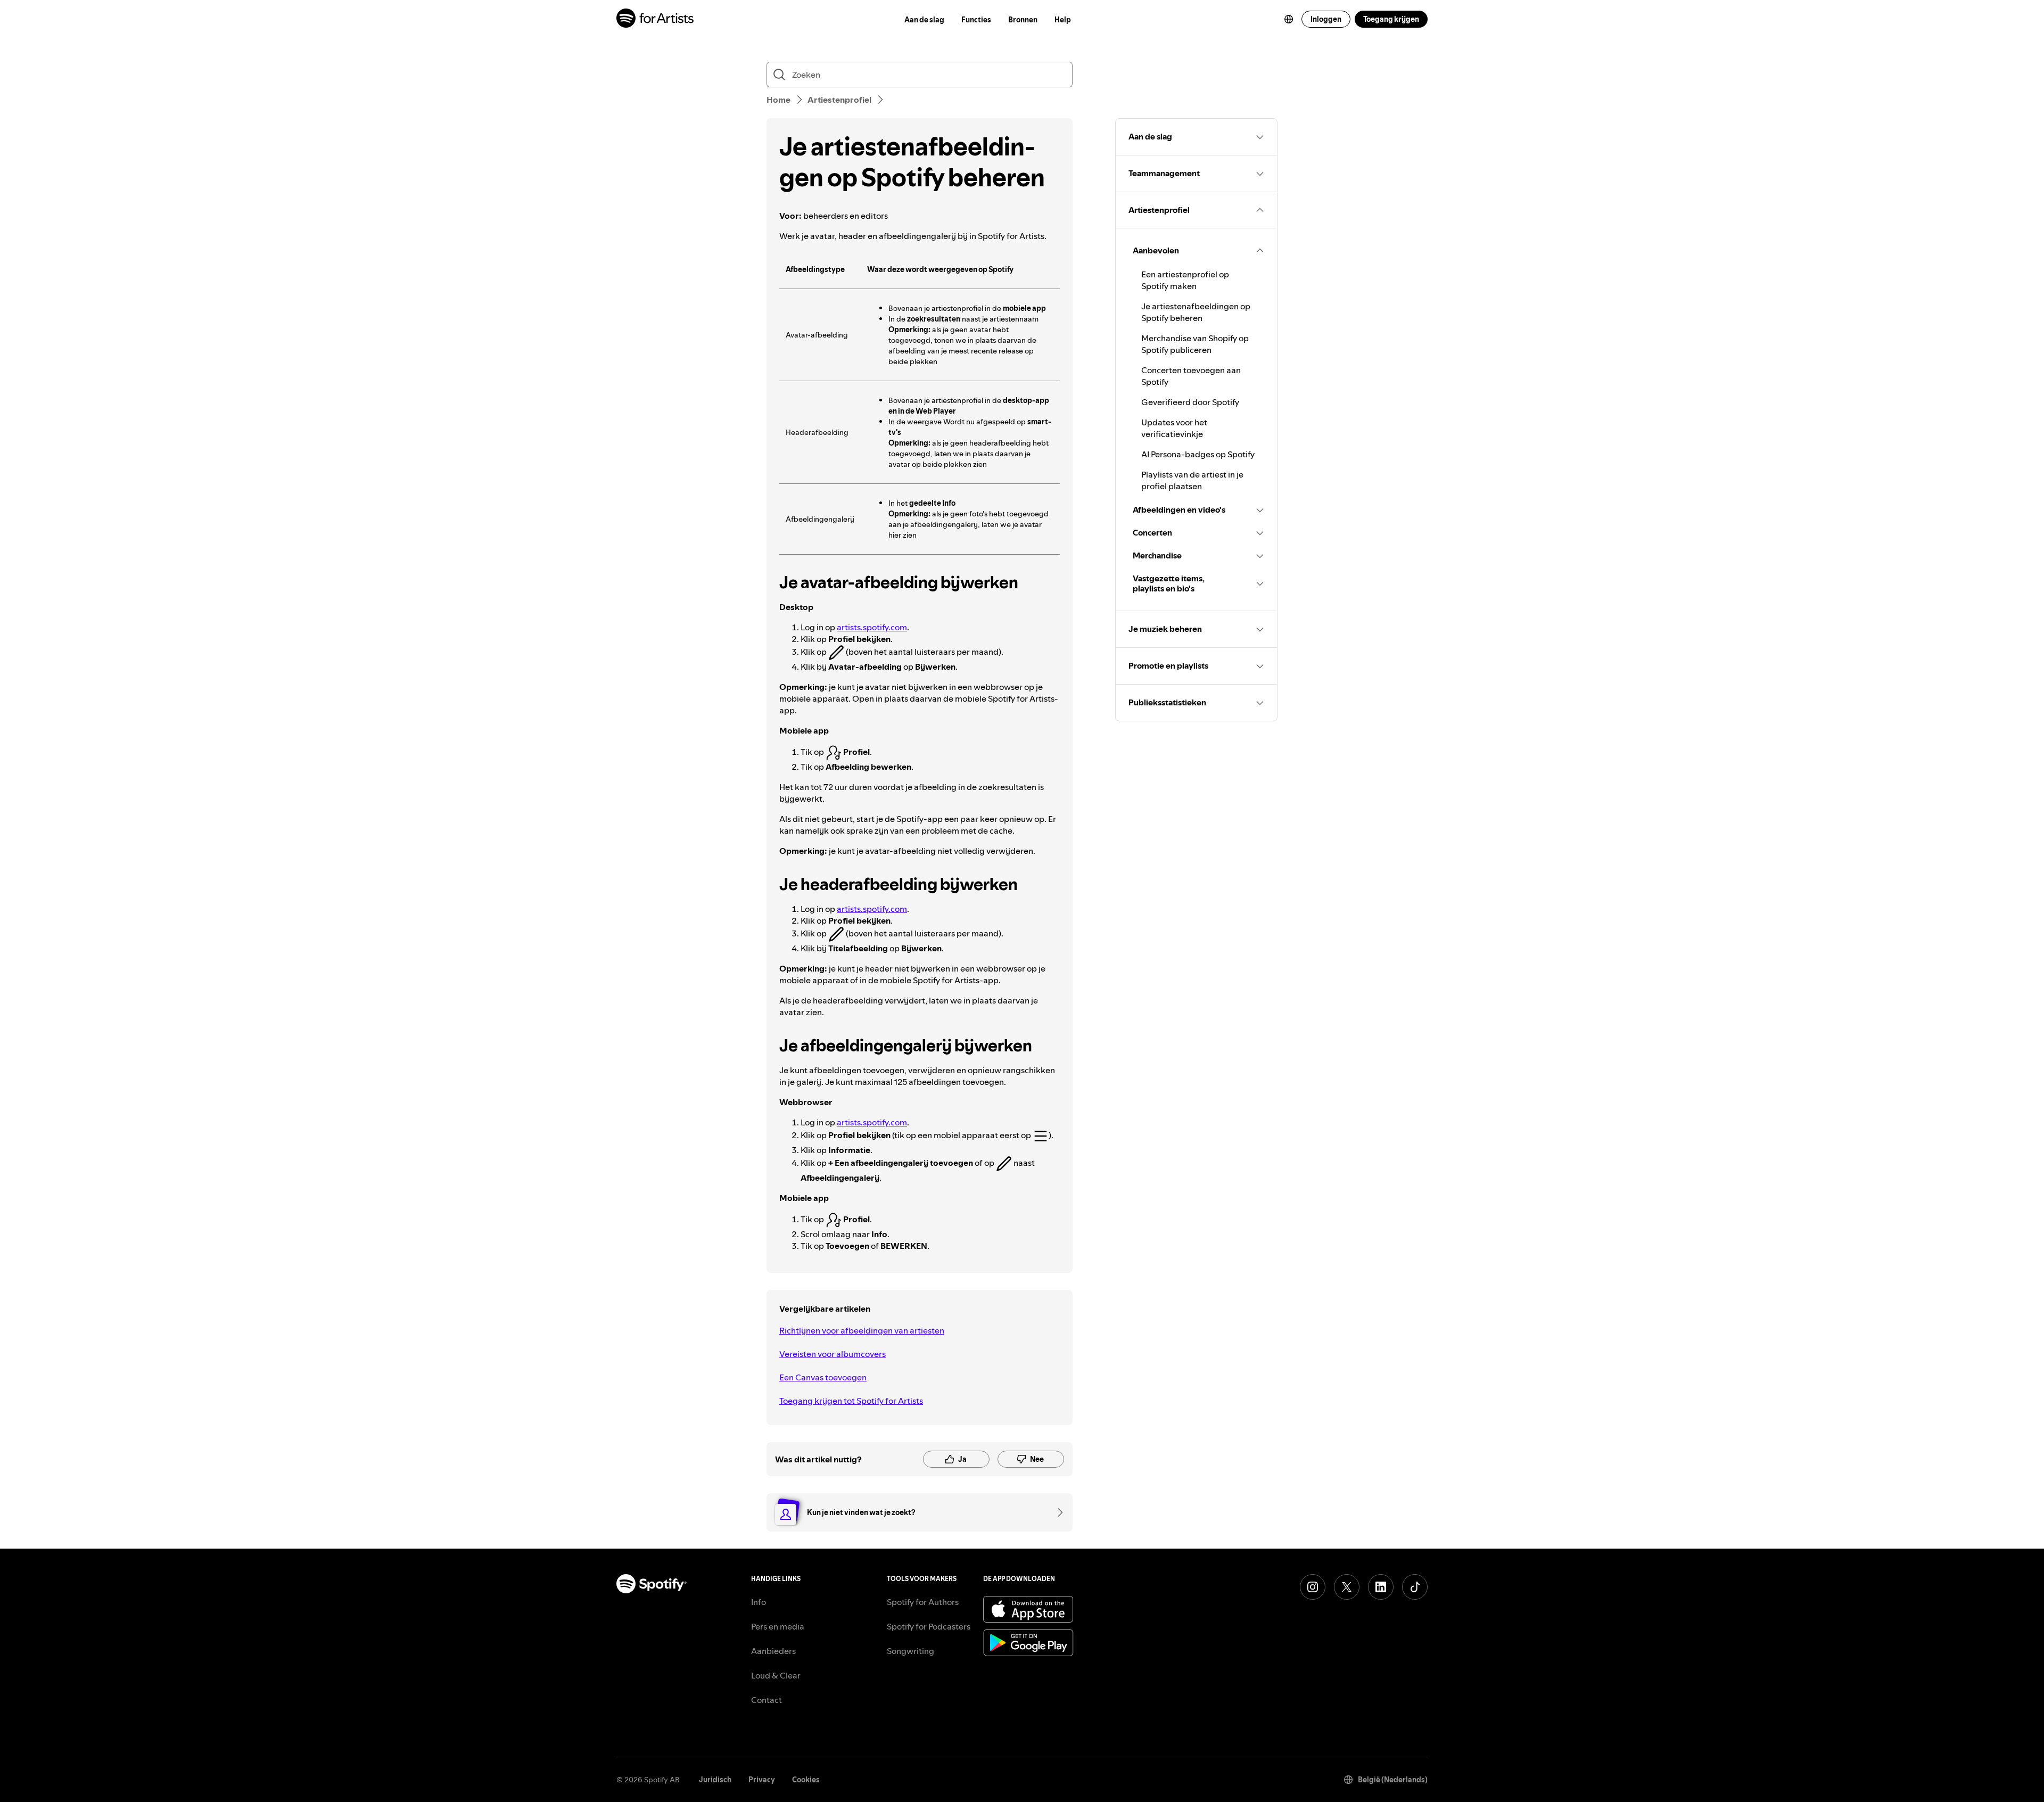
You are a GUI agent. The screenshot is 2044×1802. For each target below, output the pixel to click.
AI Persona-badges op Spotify (1198, 454)
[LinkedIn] (1381, 1587)
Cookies (806, 1780)
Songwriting (910, 1651)
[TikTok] (1415, 1587)
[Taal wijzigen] (1289, 19)
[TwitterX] (1347, 1587)
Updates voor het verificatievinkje (1174, 428)
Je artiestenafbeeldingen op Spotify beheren (1196, 312)
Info (759, 1602)
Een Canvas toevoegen (823, 1377)
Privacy (762, 1780)
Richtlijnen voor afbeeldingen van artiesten (862, 1330)
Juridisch (715, 1780)
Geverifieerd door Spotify (1190, 402)
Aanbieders (773, 1651)
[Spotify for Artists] (656, 19)
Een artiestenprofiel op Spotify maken (1185, 280)
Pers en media (778, 1626)
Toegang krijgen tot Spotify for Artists (851, 1401)
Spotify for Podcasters (929, 1626)
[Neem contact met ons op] (1057, 1512)
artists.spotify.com (872, 627)
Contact (767, 1700)
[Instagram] (1313, 1587)
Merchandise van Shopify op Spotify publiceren (1195, 344)
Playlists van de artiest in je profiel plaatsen (1192, 480)
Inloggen (1326, 19)
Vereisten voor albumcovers (833, 1354)
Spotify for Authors (923, 1602)
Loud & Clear (776, 1675)
